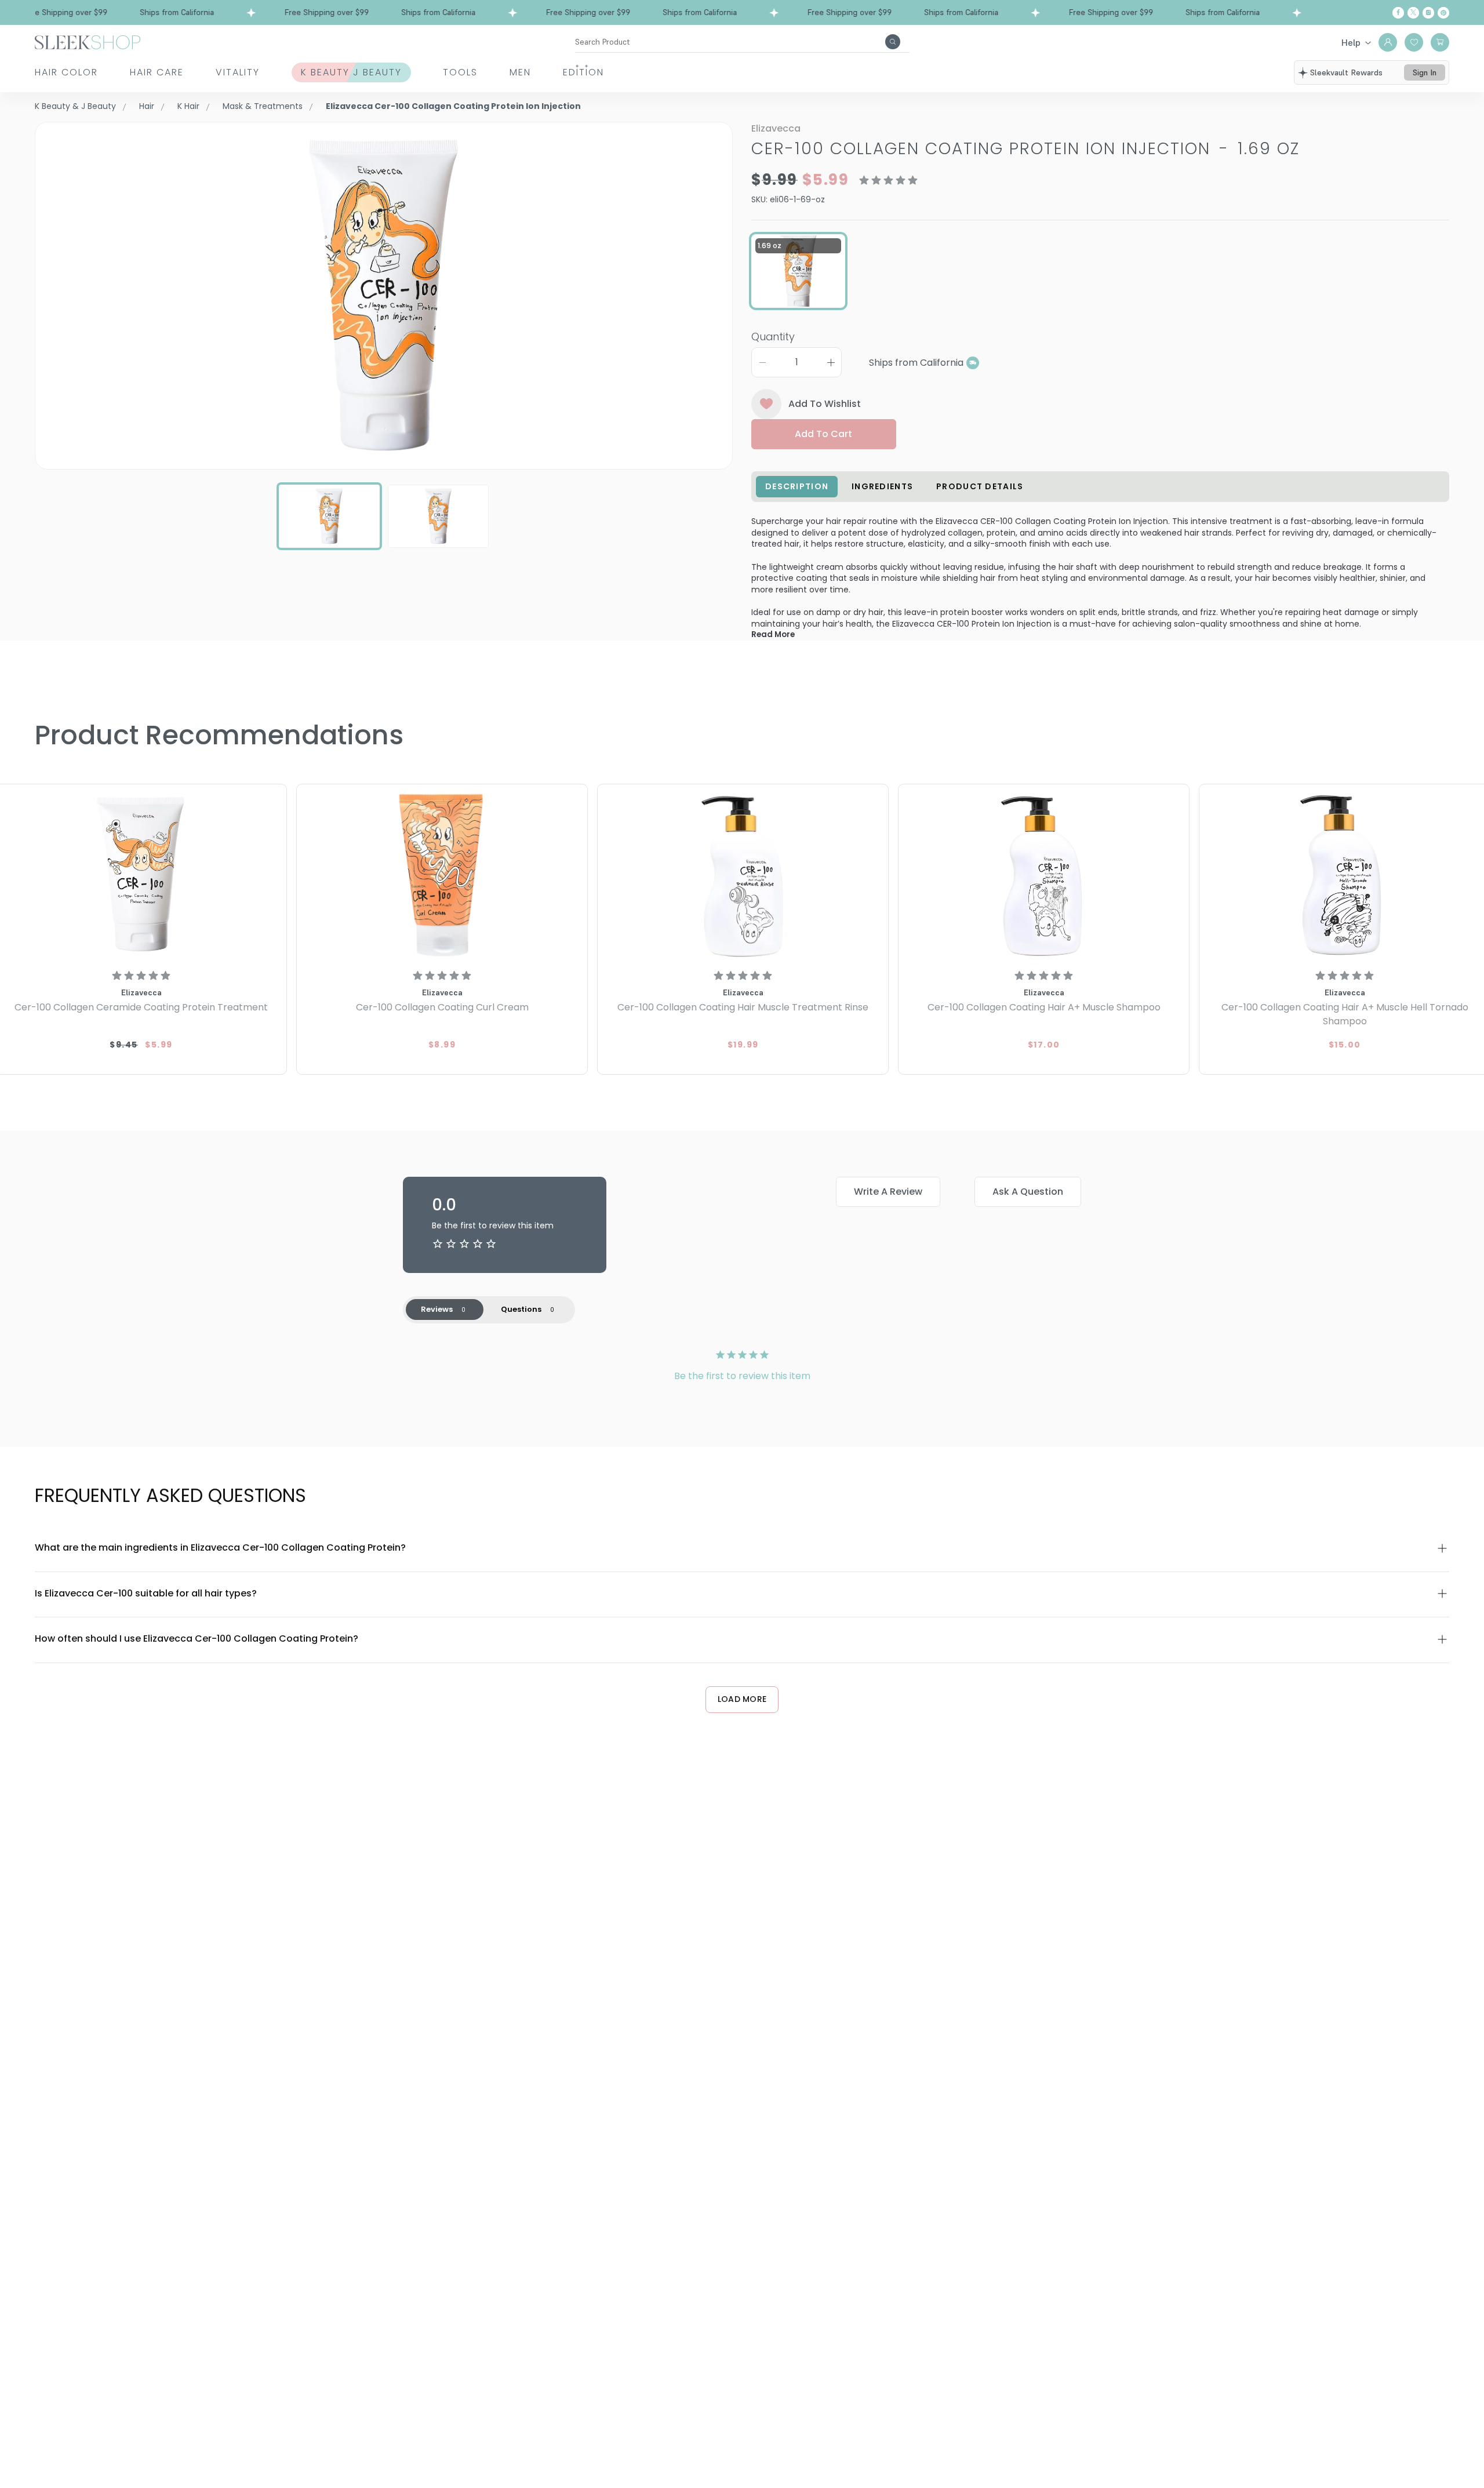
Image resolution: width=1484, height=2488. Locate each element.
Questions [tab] (521, 1309)
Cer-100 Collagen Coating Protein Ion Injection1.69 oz (1025, 149)
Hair (147, 106)
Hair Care (157, 72)
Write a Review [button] (888, 1192)
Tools (460, 72)
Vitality (238, 72)
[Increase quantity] (831, 362)
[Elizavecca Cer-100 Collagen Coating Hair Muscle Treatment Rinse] (743, 874)
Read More (773, 634)
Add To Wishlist (825, 404)
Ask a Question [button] (1028, 1192)
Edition (583, 72)
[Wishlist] (1414, 42)
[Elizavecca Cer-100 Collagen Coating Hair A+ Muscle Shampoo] (1044, 874)
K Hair (188, 106)
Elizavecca (776, 128)
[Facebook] (1398, 13)
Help (1351, 42)
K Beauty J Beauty (351, 72)
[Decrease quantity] (762, 362)
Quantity (773, 337)
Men (520, 72)
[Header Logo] (88, 41)
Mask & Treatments (263, 106)
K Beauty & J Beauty (75, 106)
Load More (742, 1699)
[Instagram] (1428, 13)
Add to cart (823, 434)
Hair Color (66, 72)
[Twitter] (1413, 13)
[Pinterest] (1443, 13)
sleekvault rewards (1346, 72)
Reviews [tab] (437, 1309)
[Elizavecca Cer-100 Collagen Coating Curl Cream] (442, 874)
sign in (1425, 72)
